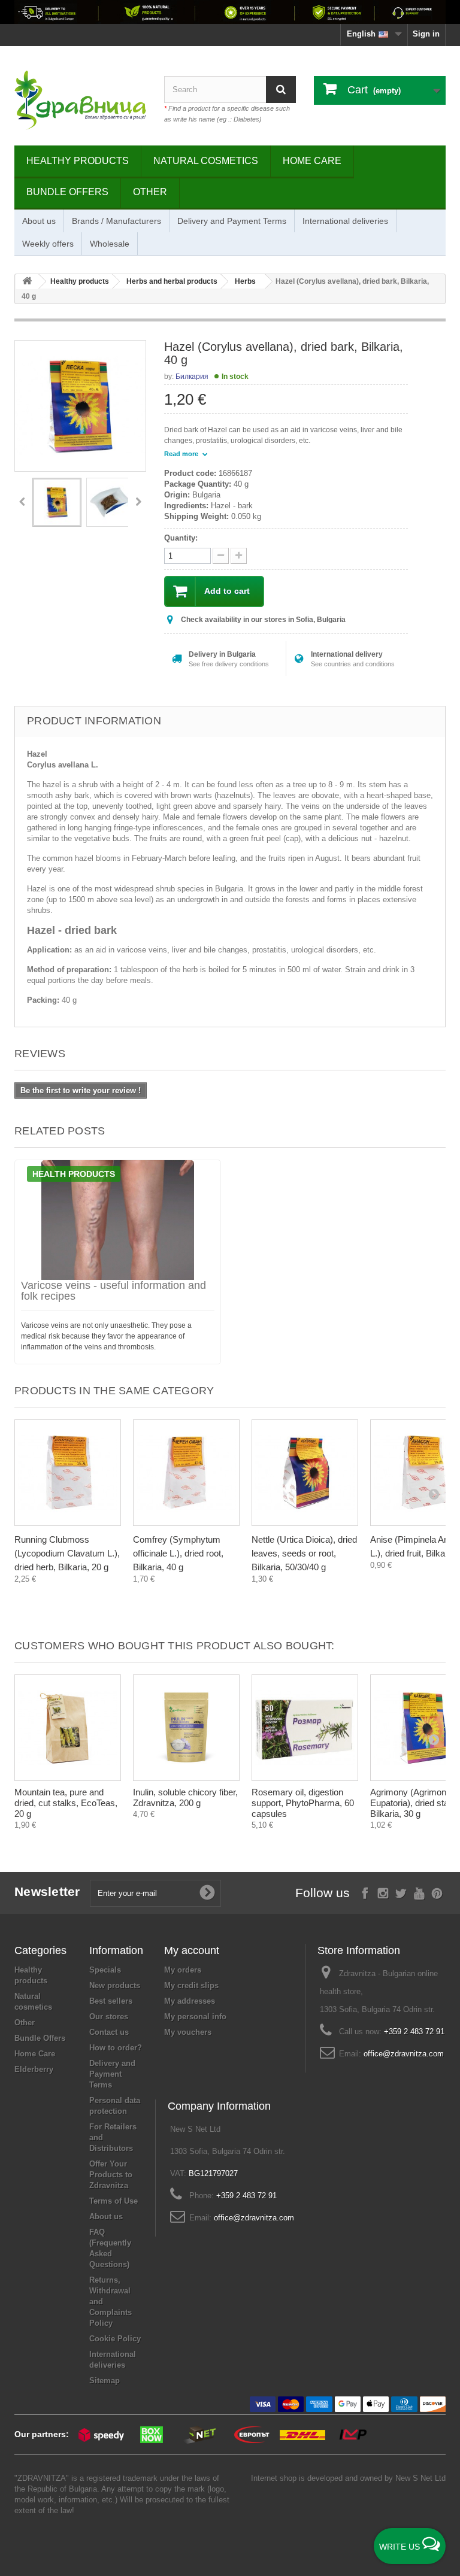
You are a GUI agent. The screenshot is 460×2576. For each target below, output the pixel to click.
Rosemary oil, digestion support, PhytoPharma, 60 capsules (303, 1803)
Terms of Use (114, 2201)
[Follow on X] (401, 1892)
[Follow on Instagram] (383, 1892)
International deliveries (345, 221)
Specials (105, 1970)
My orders (183, 1970)
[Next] (139, 502)
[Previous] (22, 502)
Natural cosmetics (206, 161)
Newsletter (47, 1891)
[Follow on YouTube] (419, 1892)
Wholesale (110, 244)
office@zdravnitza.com (404, 2054)
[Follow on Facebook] (365, 1892)
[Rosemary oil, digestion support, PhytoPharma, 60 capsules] (305, 1728)
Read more (182, 454)
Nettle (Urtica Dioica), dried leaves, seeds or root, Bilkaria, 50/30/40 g (304, 1553)
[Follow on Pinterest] (437, 1892)
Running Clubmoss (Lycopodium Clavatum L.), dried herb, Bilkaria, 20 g (67, 1553)
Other (150, 192)
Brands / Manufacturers (116, 221)
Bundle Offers (67, 192)
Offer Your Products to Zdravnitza (111, 2175)
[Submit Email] (207, 1893)
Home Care (312, 161)
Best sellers (111, 2001)
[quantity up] (221, 556)
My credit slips (191, 1985)
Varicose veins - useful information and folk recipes (114, 1291)
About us (39, 221)
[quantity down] (239, 556)
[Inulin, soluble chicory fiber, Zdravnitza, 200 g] (186, 1728)
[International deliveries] (230, 12)
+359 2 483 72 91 (414, 2032)
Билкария (192, 377)
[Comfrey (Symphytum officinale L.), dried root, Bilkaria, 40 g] (186, 1473)
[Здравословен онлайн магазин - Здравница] (80, 100)
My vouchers (188, 2032)
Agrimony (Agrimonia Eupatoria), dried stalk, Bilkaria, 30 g (414, 1803)
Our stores (109, 2017)
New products (115, 1985)
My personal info (195, 2017)
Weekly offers (48, 244)
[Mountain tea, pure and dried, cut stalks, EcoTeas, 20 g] (68, 1728)
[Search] (281, 89)
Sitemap (105, 2381)
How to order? (116, 2048)
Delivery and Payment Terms (232, 221)
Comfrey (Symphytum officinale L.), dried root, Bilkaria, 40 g (178, 1553)
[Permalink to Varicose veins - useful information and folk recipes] (118, 1220)
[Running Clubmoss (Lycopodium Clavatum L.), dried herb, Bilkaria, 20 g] (68, 1473)
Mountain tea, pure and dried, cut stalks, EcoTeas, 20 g (66, 1803)
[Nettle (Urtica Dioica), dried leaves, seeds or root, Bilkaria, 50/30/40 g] (305, 1473)
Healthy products (78, 161)
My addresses (190, 2001)
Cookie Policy (115, 2339)
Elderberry (34, 2069)
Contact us (109, 2032)
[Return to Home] (27, 282)
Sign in (426, 34)
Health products (74, 1174)
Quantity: (181, 538)
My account (192, 1950)
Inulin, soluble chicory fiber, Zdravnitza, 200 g (185, 1797)
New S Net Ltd (420, 2478)
